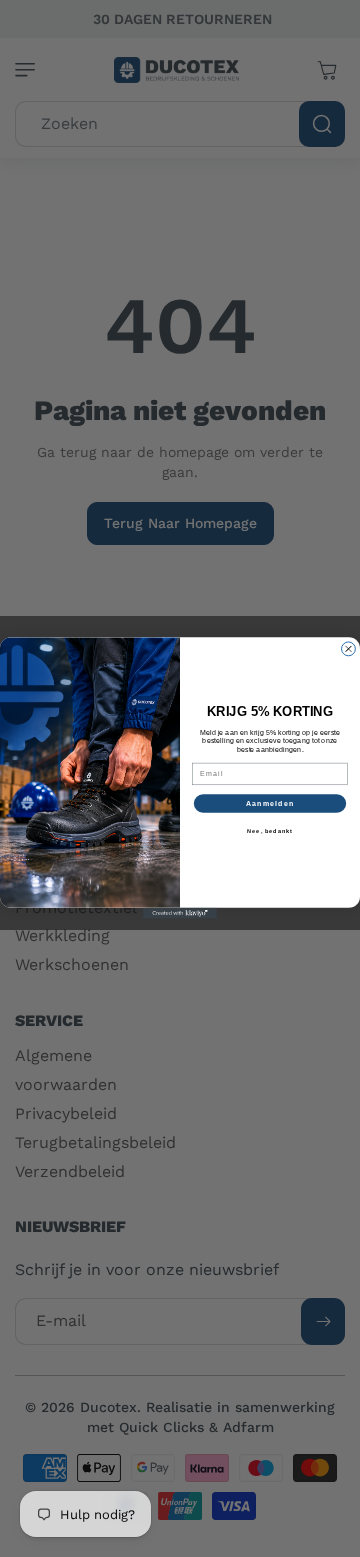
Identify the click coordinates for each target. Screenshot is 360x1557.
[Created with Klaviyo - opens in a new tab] (180, 913)
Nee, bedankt (270, 831)
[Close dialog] (349, 649)
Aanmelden (270, 804)
